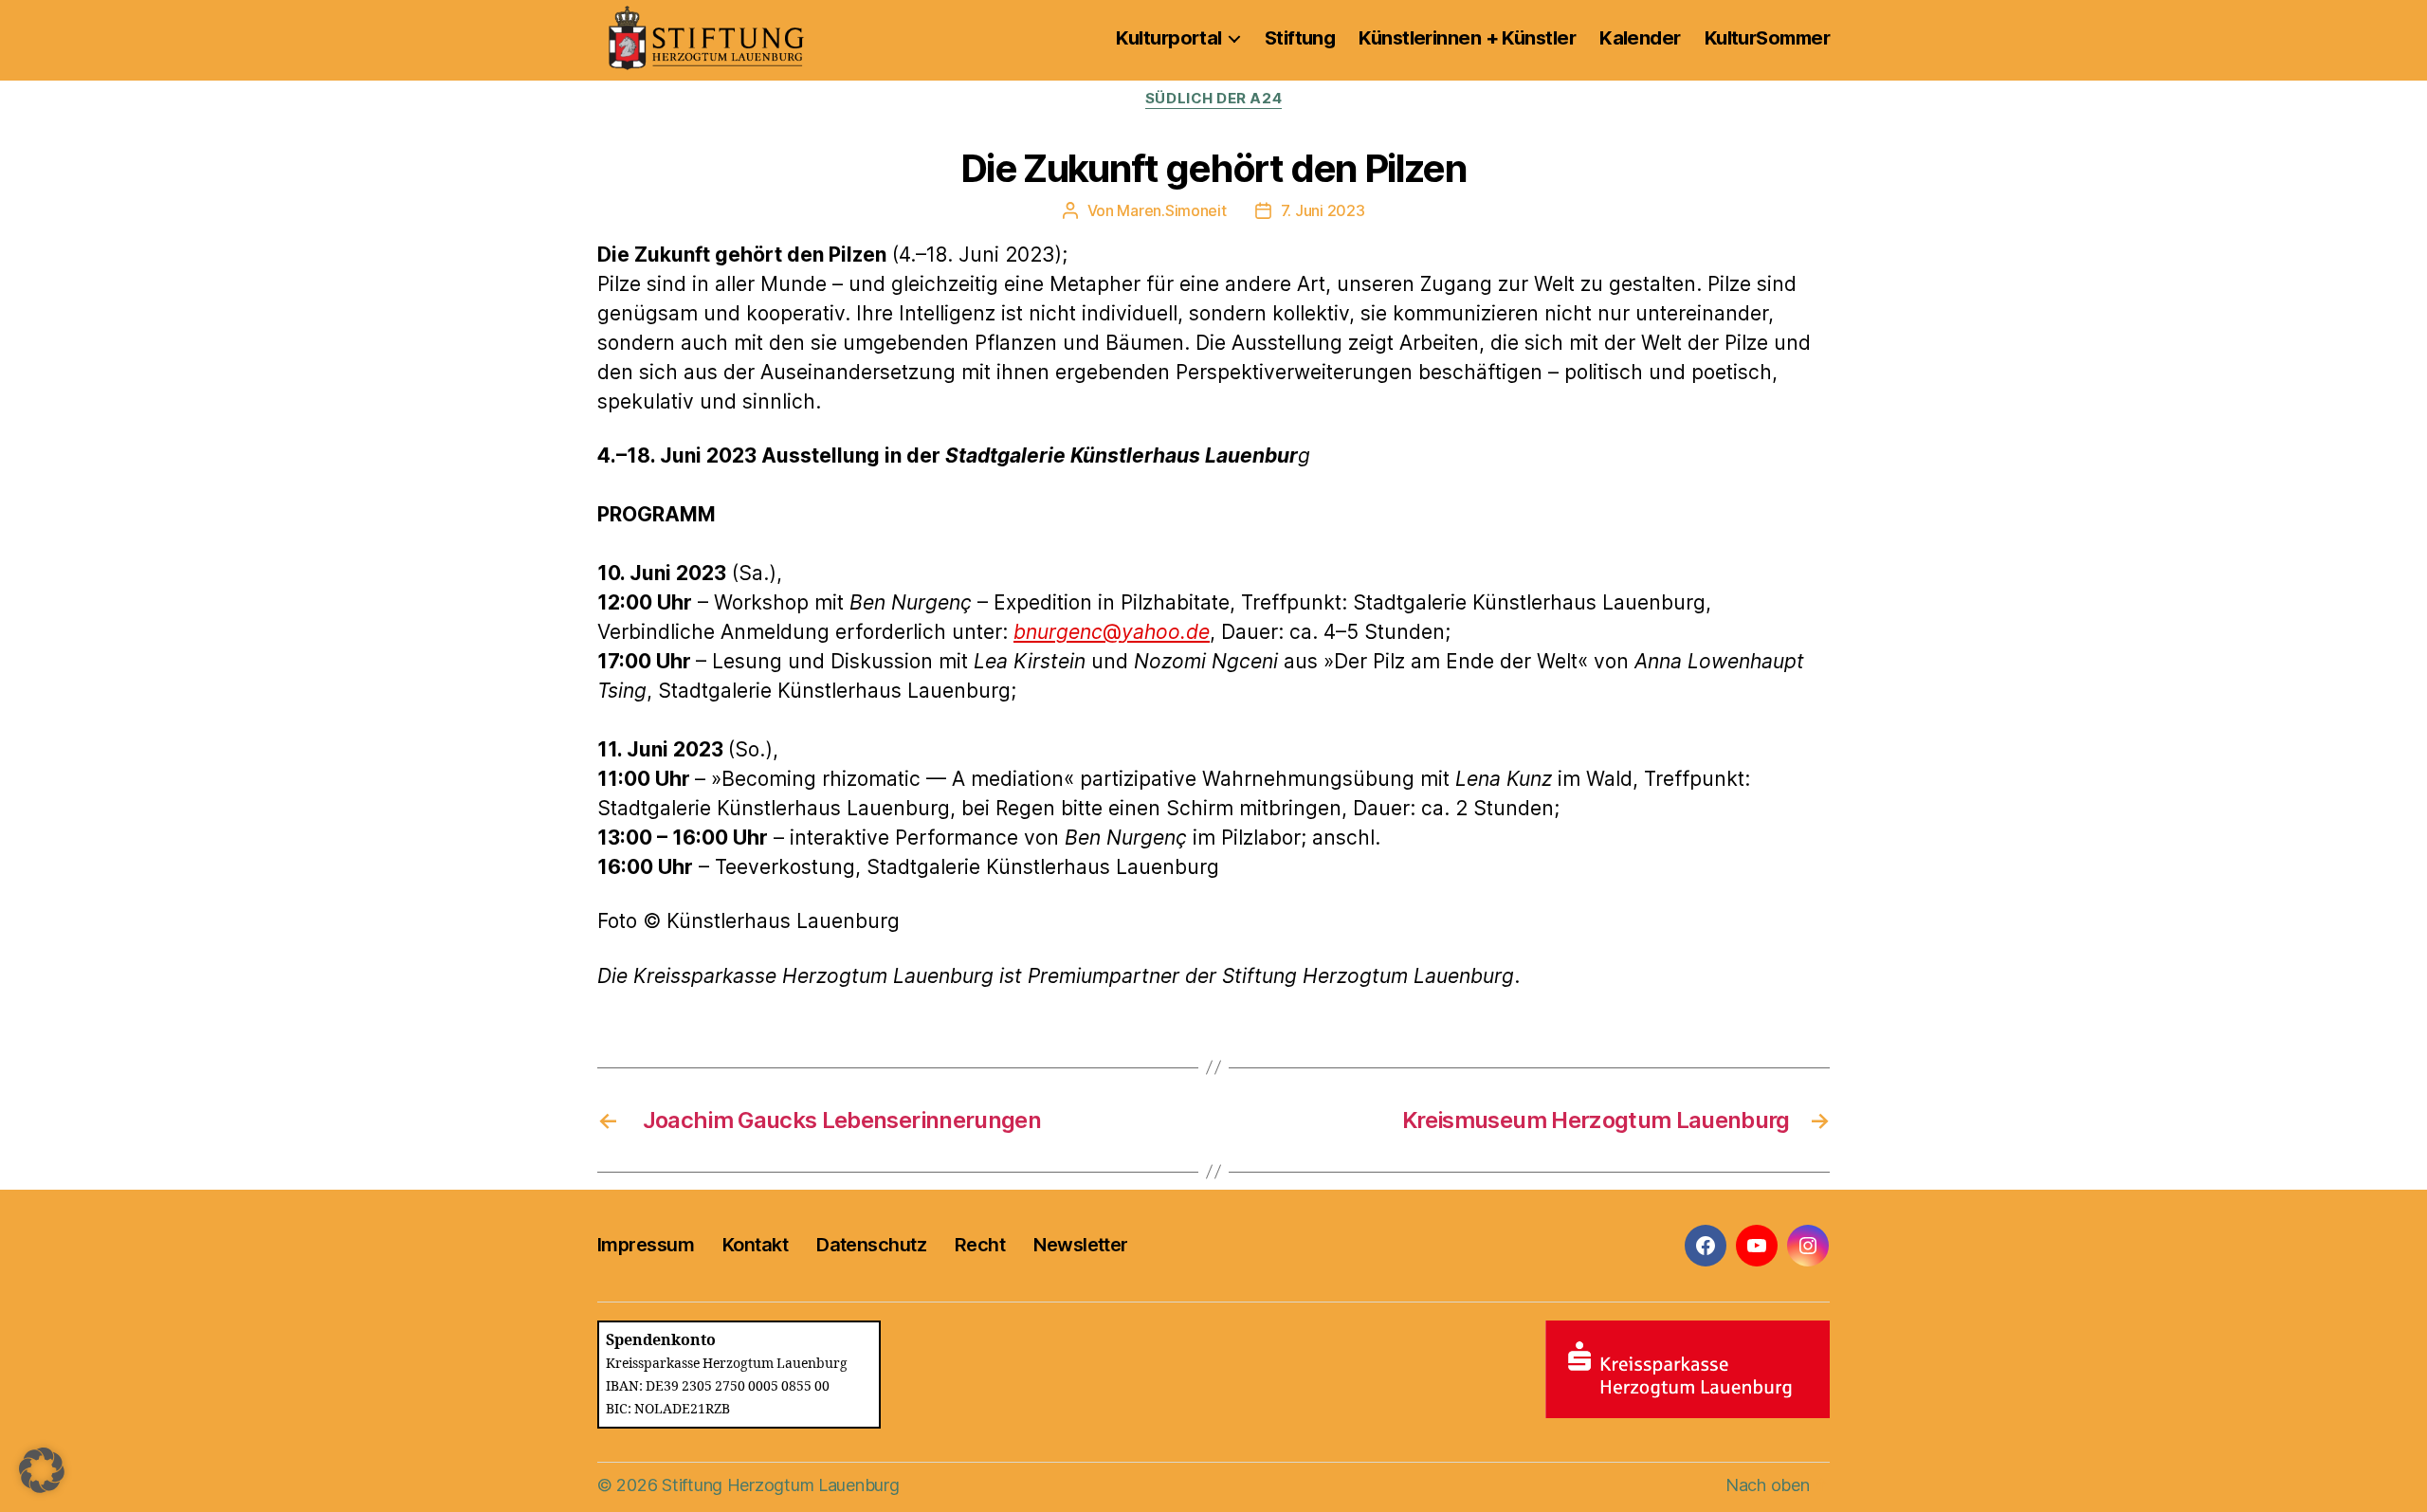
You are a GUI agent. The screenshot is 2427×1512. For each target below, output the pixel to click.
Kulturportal (1168, 38)
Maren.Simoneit (1171, 210)
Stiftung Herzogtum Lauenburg (780, 1485)
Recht (980, 1245)
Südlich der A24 (1213, 99)
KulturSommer (1767, 38)
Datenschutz (871, 1245)
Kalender (1640, 38)
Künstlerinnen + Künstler (1467, 38)
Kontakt (755, 1245)
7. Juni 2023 (1323, 210)
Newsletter (1080, 1245)
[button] (42, 1470)
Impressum (646, 1245)
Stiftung (1300, 38)
